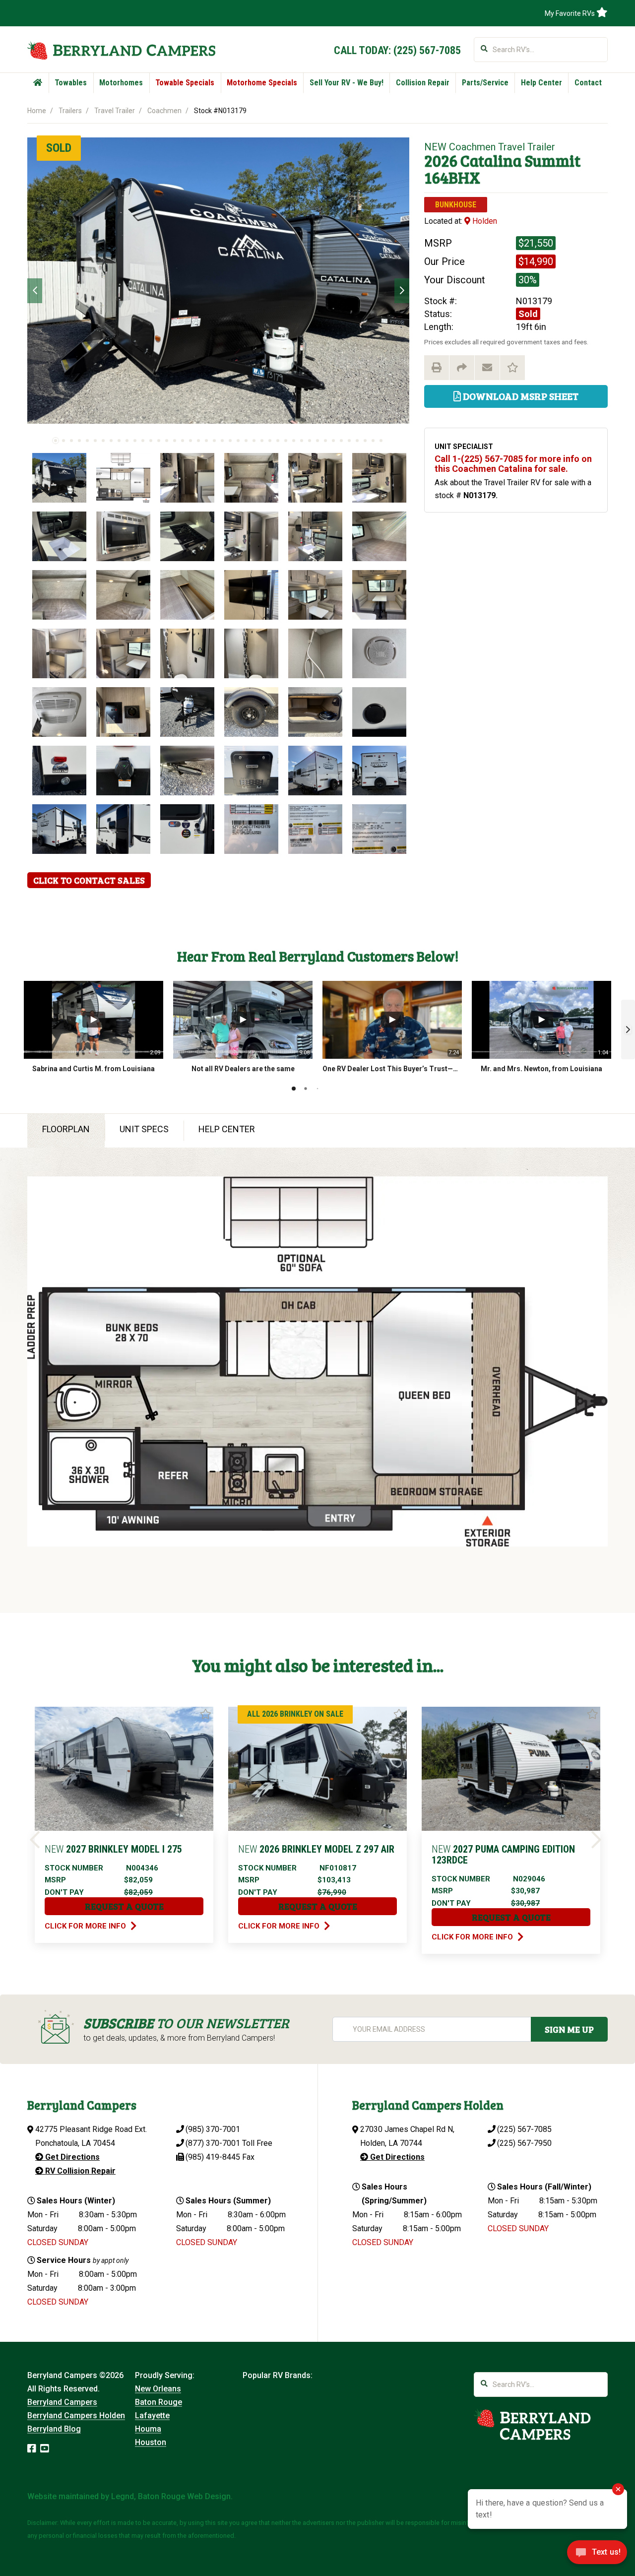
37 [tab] (341, 441)
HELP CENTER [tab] (227, 1129)
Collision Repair (423, 83)
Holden (484, 221)
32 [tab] (302, 441)
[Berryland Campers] (121, 50)
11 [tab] (135, 441)
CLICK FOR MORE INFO (86, 1926)
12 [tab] (143, 441)
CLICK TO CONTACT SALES (89, 880)
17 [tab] (183, 441)
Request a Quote (124, 1906)
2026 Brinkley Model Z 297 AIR (316, 1849)
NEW (435, 147)
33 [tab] (310, 441)
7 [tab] (103, 441)
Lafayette (152, 2415)
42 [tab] (381, 441)
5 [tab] (87, 441)
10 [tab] (127, 441)
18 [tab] (190, 441)
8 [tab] (111, 441)
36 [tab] (333, 441)
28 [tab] (270, 441)
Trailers (70, 111)
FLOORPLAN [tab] (66, 1129)
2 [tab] (63, 441)
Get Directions (71, 2157)
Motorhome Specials (262, 83)
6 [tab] (95, 441)
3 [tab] (71, 441)
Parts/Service (485, 83)
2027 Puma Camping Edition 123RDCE (503, 1855)
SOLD (59, 148)
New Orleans (158, 2389)
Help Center (541, 83)
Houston (151, 2442)
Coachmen (164, 111)
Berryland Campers (62, 2402)
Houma (148, 2429)
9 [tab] (119, 441)
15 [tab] (167, 441)
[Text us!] (597, 2555)
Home (37, 111)
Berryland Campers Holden (76, 2415)
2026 (441, 161)
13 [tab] (151, 441)
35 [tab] (325, 441)
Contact (588, 83)
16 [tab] (175, 441)
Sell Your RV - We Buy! (347, 83)
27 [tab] (262, 441)
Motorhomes (121, 83)
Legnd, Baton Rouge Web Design (171, 2496)
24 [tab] (238, 441)
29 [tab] (278, 441)
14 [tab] (159, 441)
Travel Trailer (115, 111)
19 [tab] (198, 441)
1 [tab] (56, 441)
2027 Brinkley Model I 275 (113, 1849)
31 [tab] (294, 441)
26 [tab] (254, 441)
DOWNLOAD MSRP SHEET (520, 396)
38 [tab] (349, 441)
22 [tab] (222, 441)
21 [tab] (214, 441)
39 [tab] (357, 441)
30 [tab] (286, 441)
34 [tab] (317, 441)
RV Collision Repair (79, 2171)
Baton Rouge (159, 2402)
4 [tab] (79, 441)
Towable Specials (185, 83)
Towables (71, 83)
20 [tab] (206, 441)
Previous (35, 291)
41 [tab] (373, 441)
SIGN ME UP (569, 2029)
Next (402, 291)
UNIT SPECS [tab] (144, 1129)
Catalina (491, 161)
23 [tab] (230, 441)
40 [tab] (365, 441)
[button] (628, 1030)
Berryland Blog (54, 2429)
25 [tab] (246, 441)
